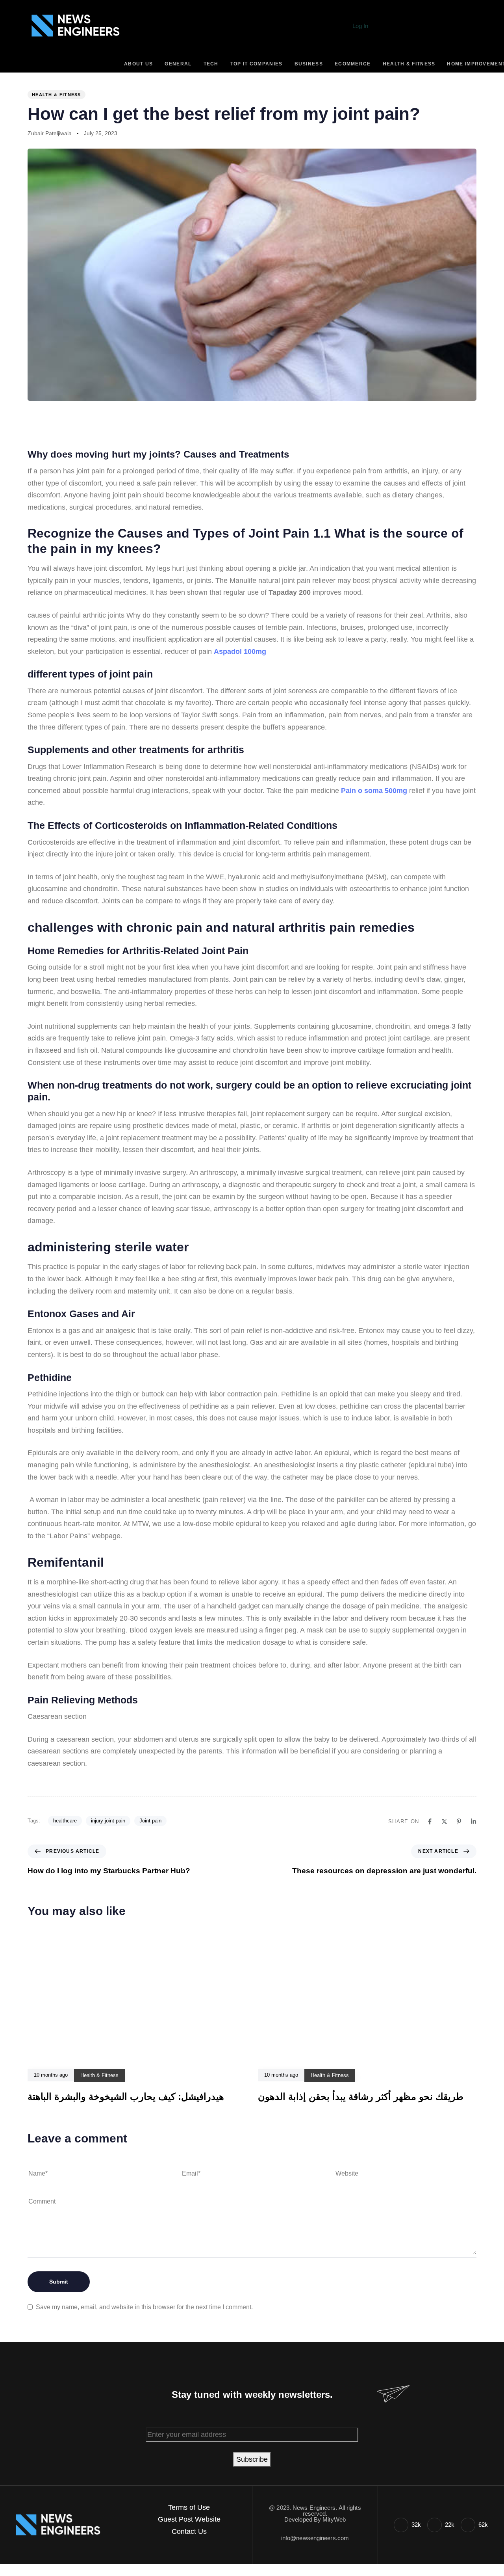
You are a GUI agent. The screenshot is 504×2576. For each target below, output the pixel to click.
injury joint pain (108, 1821)
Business (309, 64)
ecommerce (353, 64)
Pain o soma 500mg (374, 791)
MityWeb (334, 2519)
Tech (211, 64)
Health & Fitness (409, 64)
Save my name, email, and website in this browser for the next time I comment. (144, 2307)
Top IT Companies (257, 64)
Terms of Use (189, 2507)
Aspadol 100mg (240, 651)
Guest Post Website (189, 2519)
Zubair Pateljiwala (50, 133)
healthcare (65, 1821)
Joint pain (150, 1821)
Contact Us (189, 2531)
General (178, 64)
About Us (138, 64)
